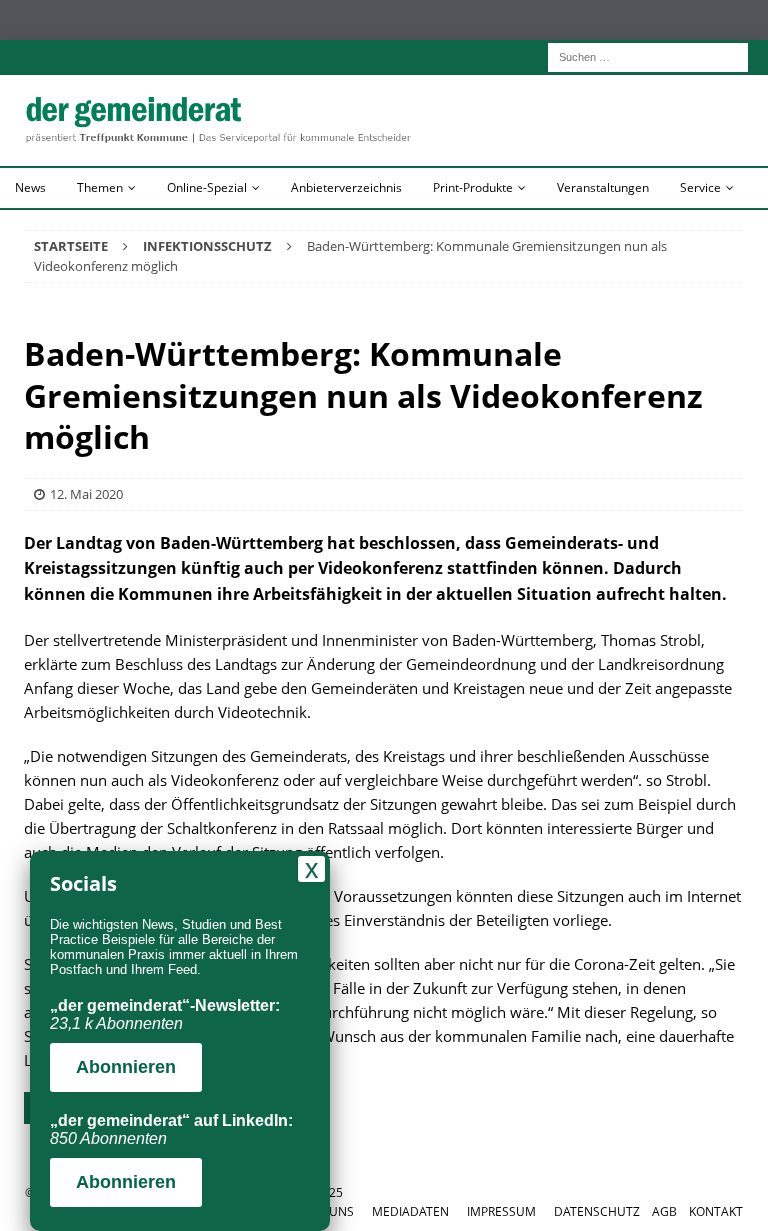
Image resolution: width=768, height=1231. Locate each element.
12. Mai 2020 (86, 494)
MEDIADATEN (410, 1211)
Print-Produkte (473, 187)
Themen (100, 187)
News (30, 187)
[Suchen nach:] (648, 55)
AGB (664, 1211)
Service (700, 187)
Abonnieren (126, 1067)
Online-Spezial (207, 187)
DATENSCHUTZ (597, 1211)
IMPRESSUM (501, 1211)
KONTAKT (716, 1211)
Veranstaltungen (603, 187)
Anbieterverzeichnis (346, 187)
